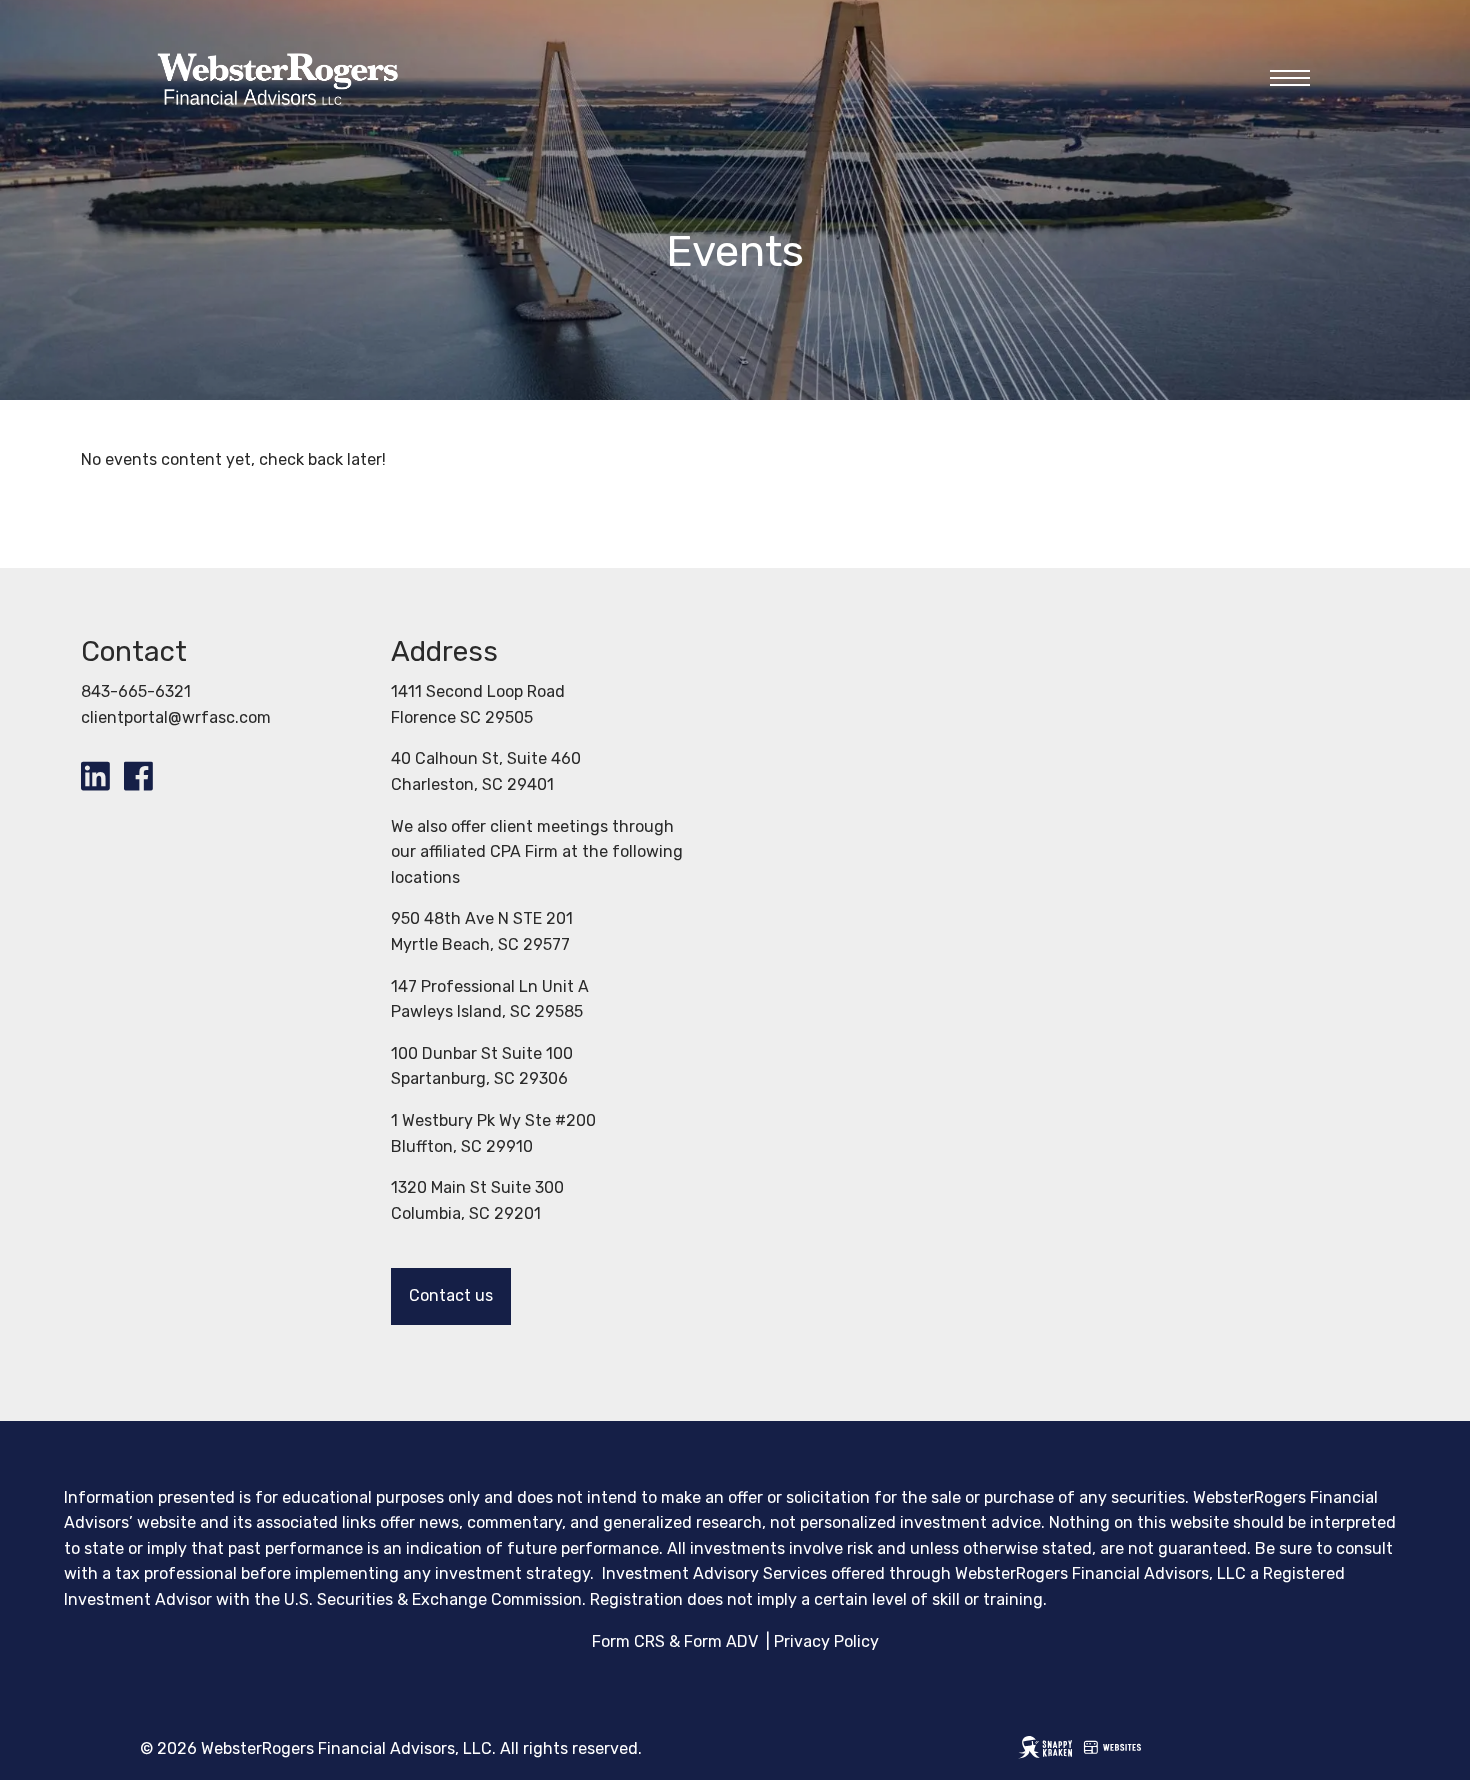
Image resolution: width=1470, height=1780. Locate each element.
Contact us (451, 1295)
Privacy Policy (826, 1641)
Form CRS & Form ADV (675, 1641)
